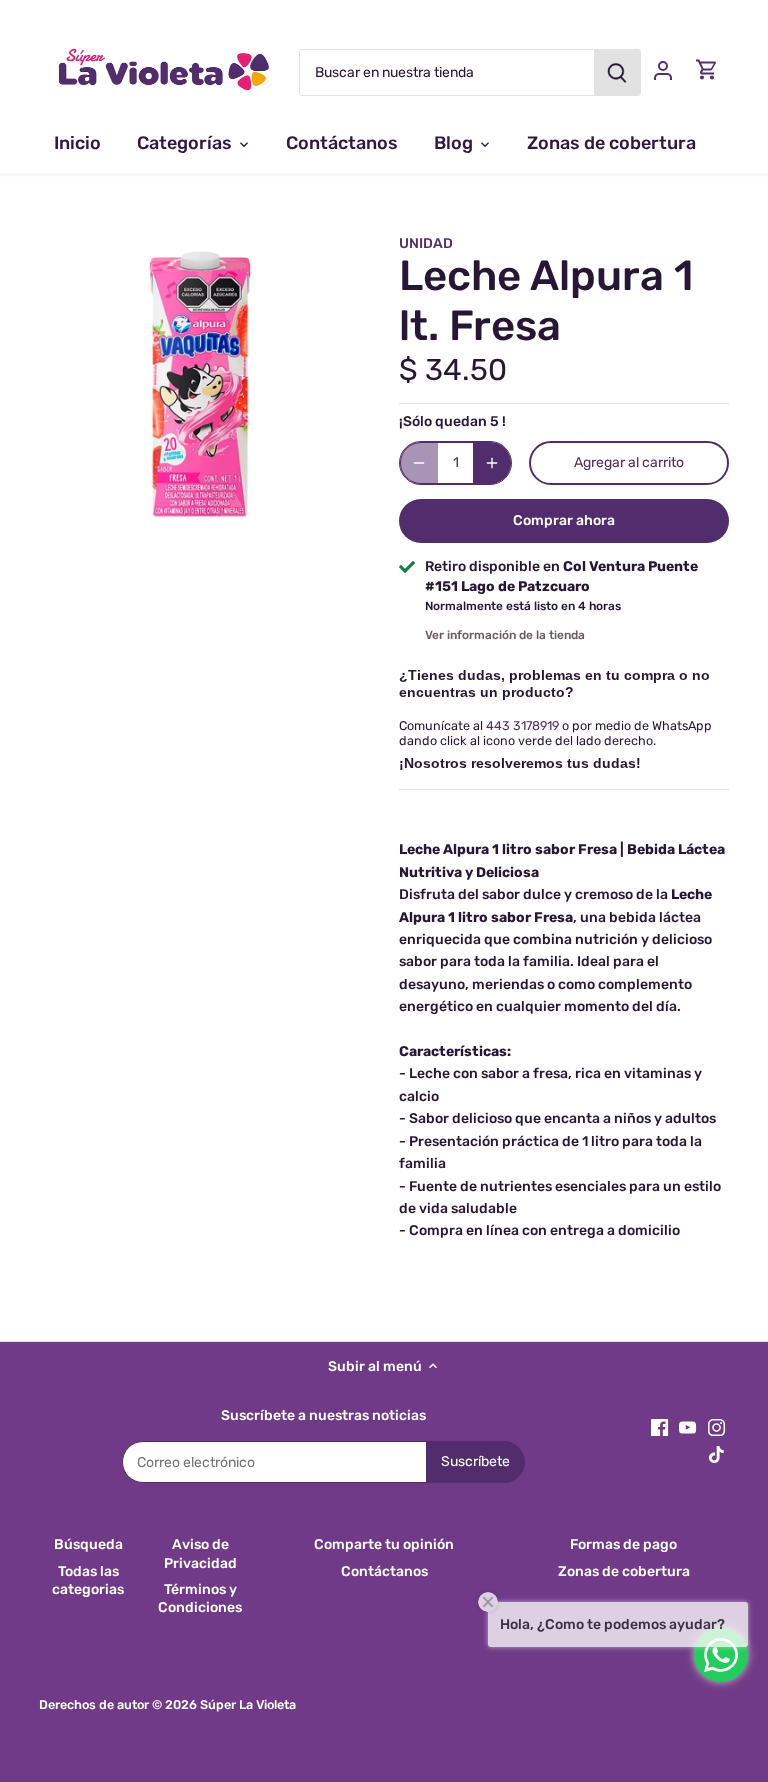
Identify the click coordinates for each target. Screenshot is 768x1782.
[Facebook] (659, 1428)
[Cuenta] (663, 69)
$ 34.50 (453, 370)
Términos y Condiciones (200, 1598)
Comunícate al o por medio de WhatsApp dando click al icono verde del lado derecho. (555, 733)
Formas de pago (623, 1544)
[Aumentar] (492, 463)
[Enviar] (617, 72)
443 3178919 (522, 725)
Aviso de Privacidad (200, 1553)
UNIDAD (426, 243)
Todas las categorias (88, 1580)
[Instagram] (716, 1428)
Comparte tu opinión (384, 1544)
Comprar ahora (564, 520)
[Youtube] (687, 1428)
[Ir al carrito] (707, 69)
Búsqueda (88, 1544)
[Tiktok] (716, 1454)
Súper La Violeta (248, 1704)
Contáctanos (384, 1571)
